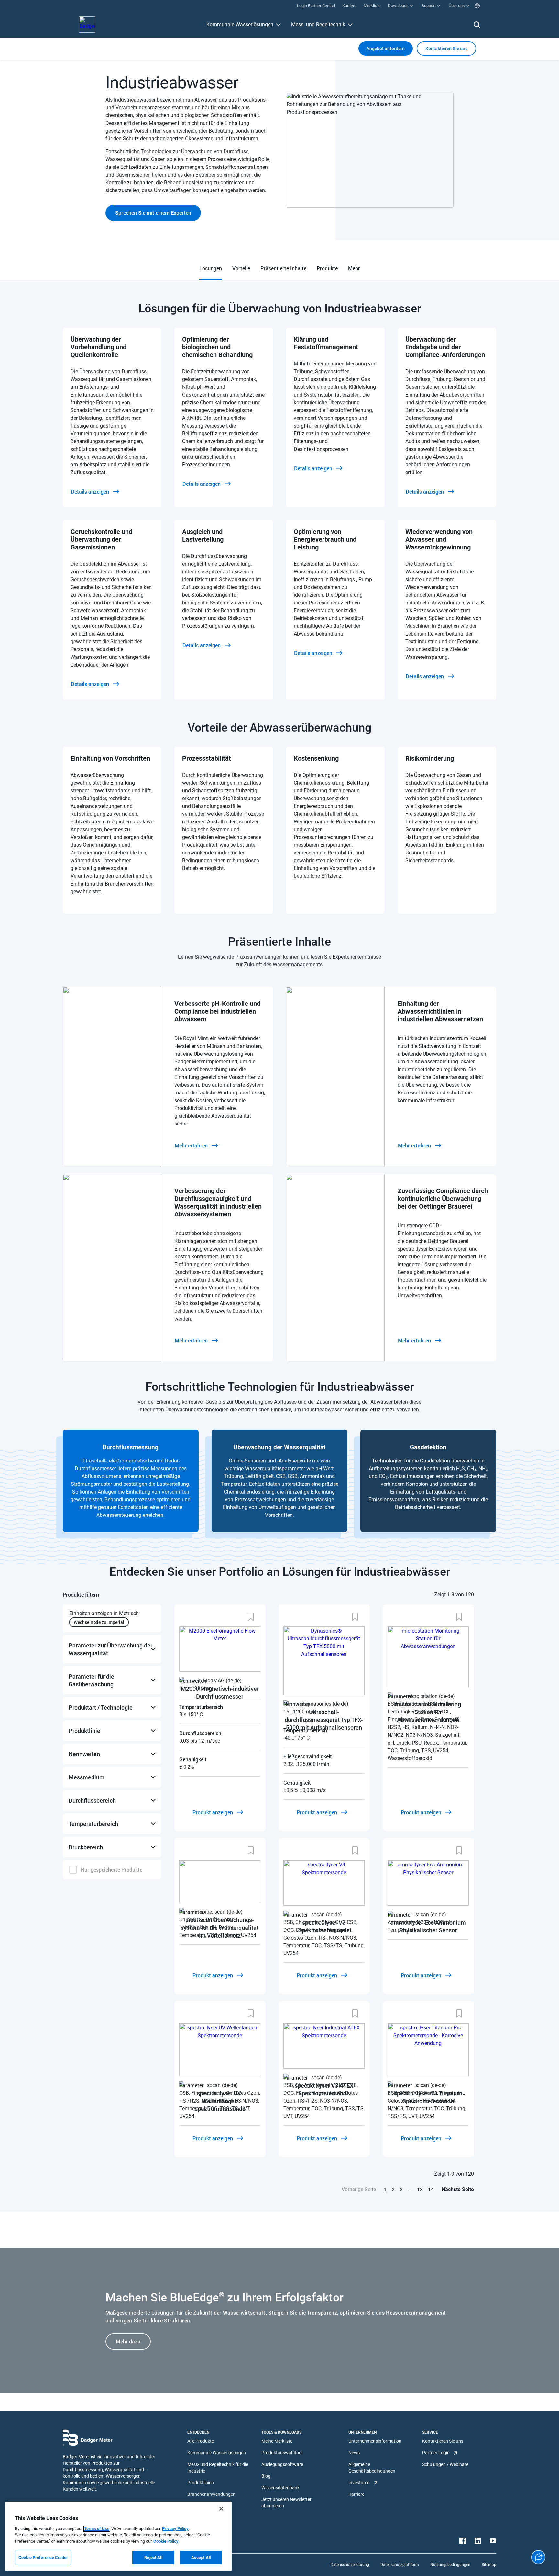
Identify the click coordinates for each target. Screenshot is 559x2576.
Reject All (153, 2557)
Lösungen (211, 268)
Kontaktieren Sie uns (443, 2441)
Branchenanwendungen (211, 2494)
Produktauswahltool (282, 2453)
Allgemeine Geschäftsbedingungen (372, 2468)
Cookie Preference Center (43, 2557)
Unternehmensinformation (375, 2441)
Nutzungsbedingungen (450, 2565)
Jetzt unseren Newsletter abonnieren (286, 2503)
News (354, 2453)
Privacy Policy (175, 2529)
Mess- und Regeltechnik (318, 24)
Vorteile (241, 268)
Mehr (354, 268)
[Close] (221, 2509)
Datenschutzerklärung (350, 2565)
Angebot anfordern (386, 48)
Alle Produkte (201, 2441)
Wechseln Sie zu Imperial (99, 1622)
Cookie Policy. (166, 2541)
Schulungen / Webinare (445, 2464)
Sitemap (489, 2565)
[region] (118, 2536)
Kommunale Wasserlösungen (240, 24)
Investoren (359, 2483)
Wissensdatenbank (280, 2488)
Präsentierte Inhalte (283, 268)
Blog (266, 2476)
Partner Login (436, 2453)
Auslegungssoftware (282, 2464)
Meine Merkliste (277, 2441)
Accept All (201, 2557)
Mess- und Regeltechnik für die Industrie (218, 2468)
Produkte (327, 268)
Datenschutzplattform (400, 2565)
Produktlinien (201, 2483)
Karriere (356, 2494)
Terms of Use (97, 2529)
